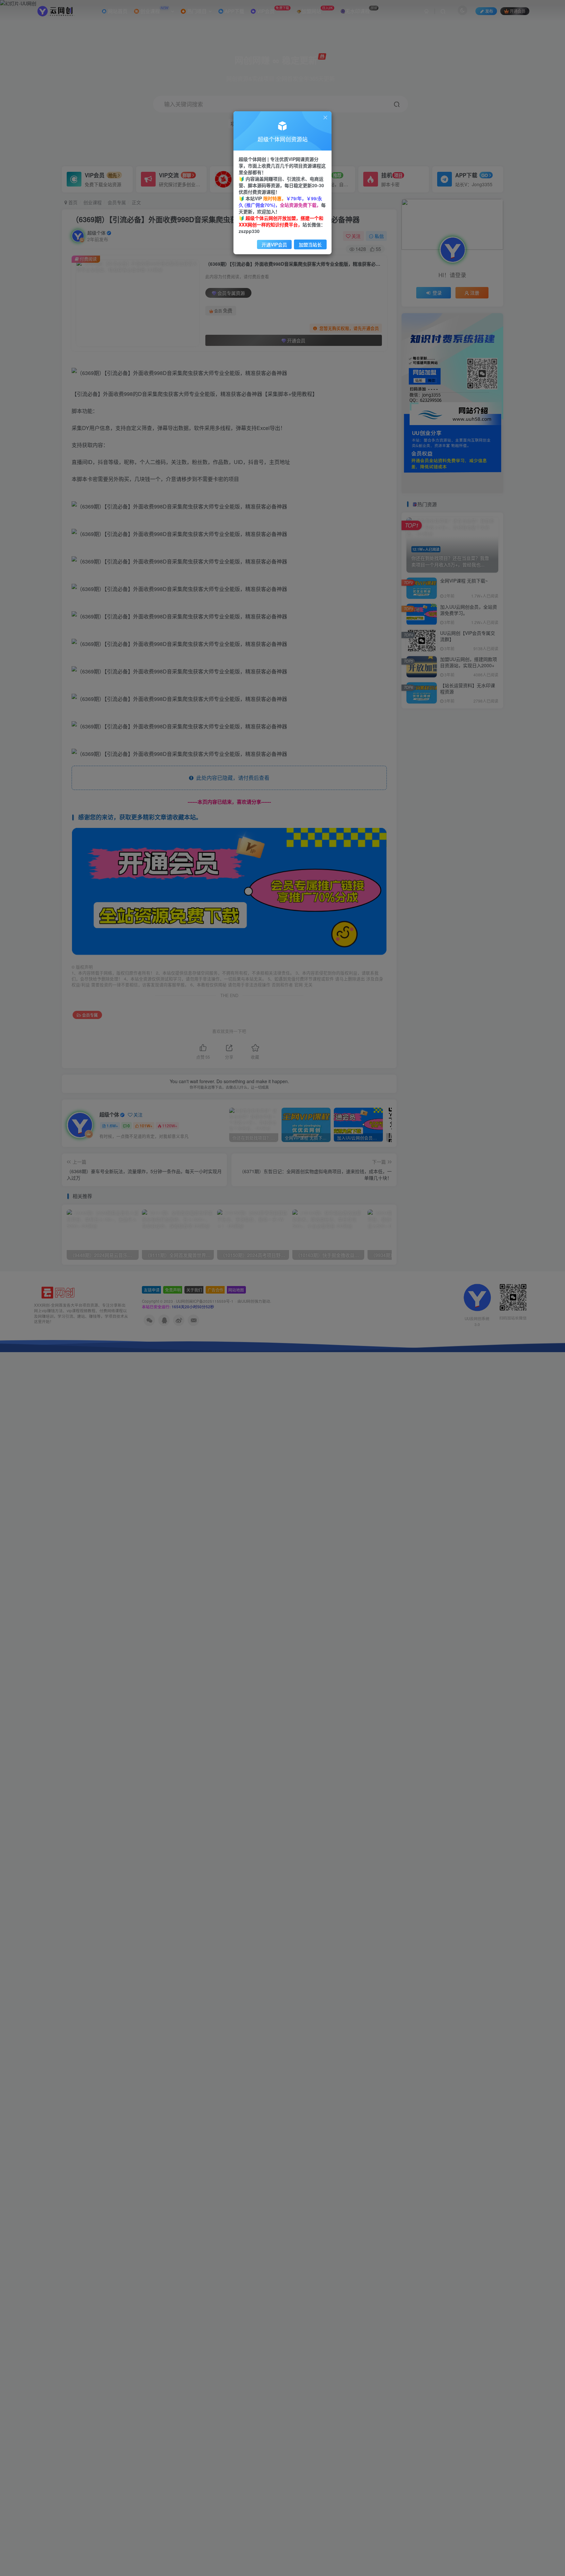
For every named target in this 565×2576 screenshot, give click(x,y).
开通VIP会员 (274, 244)
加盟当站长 (310, 244)
